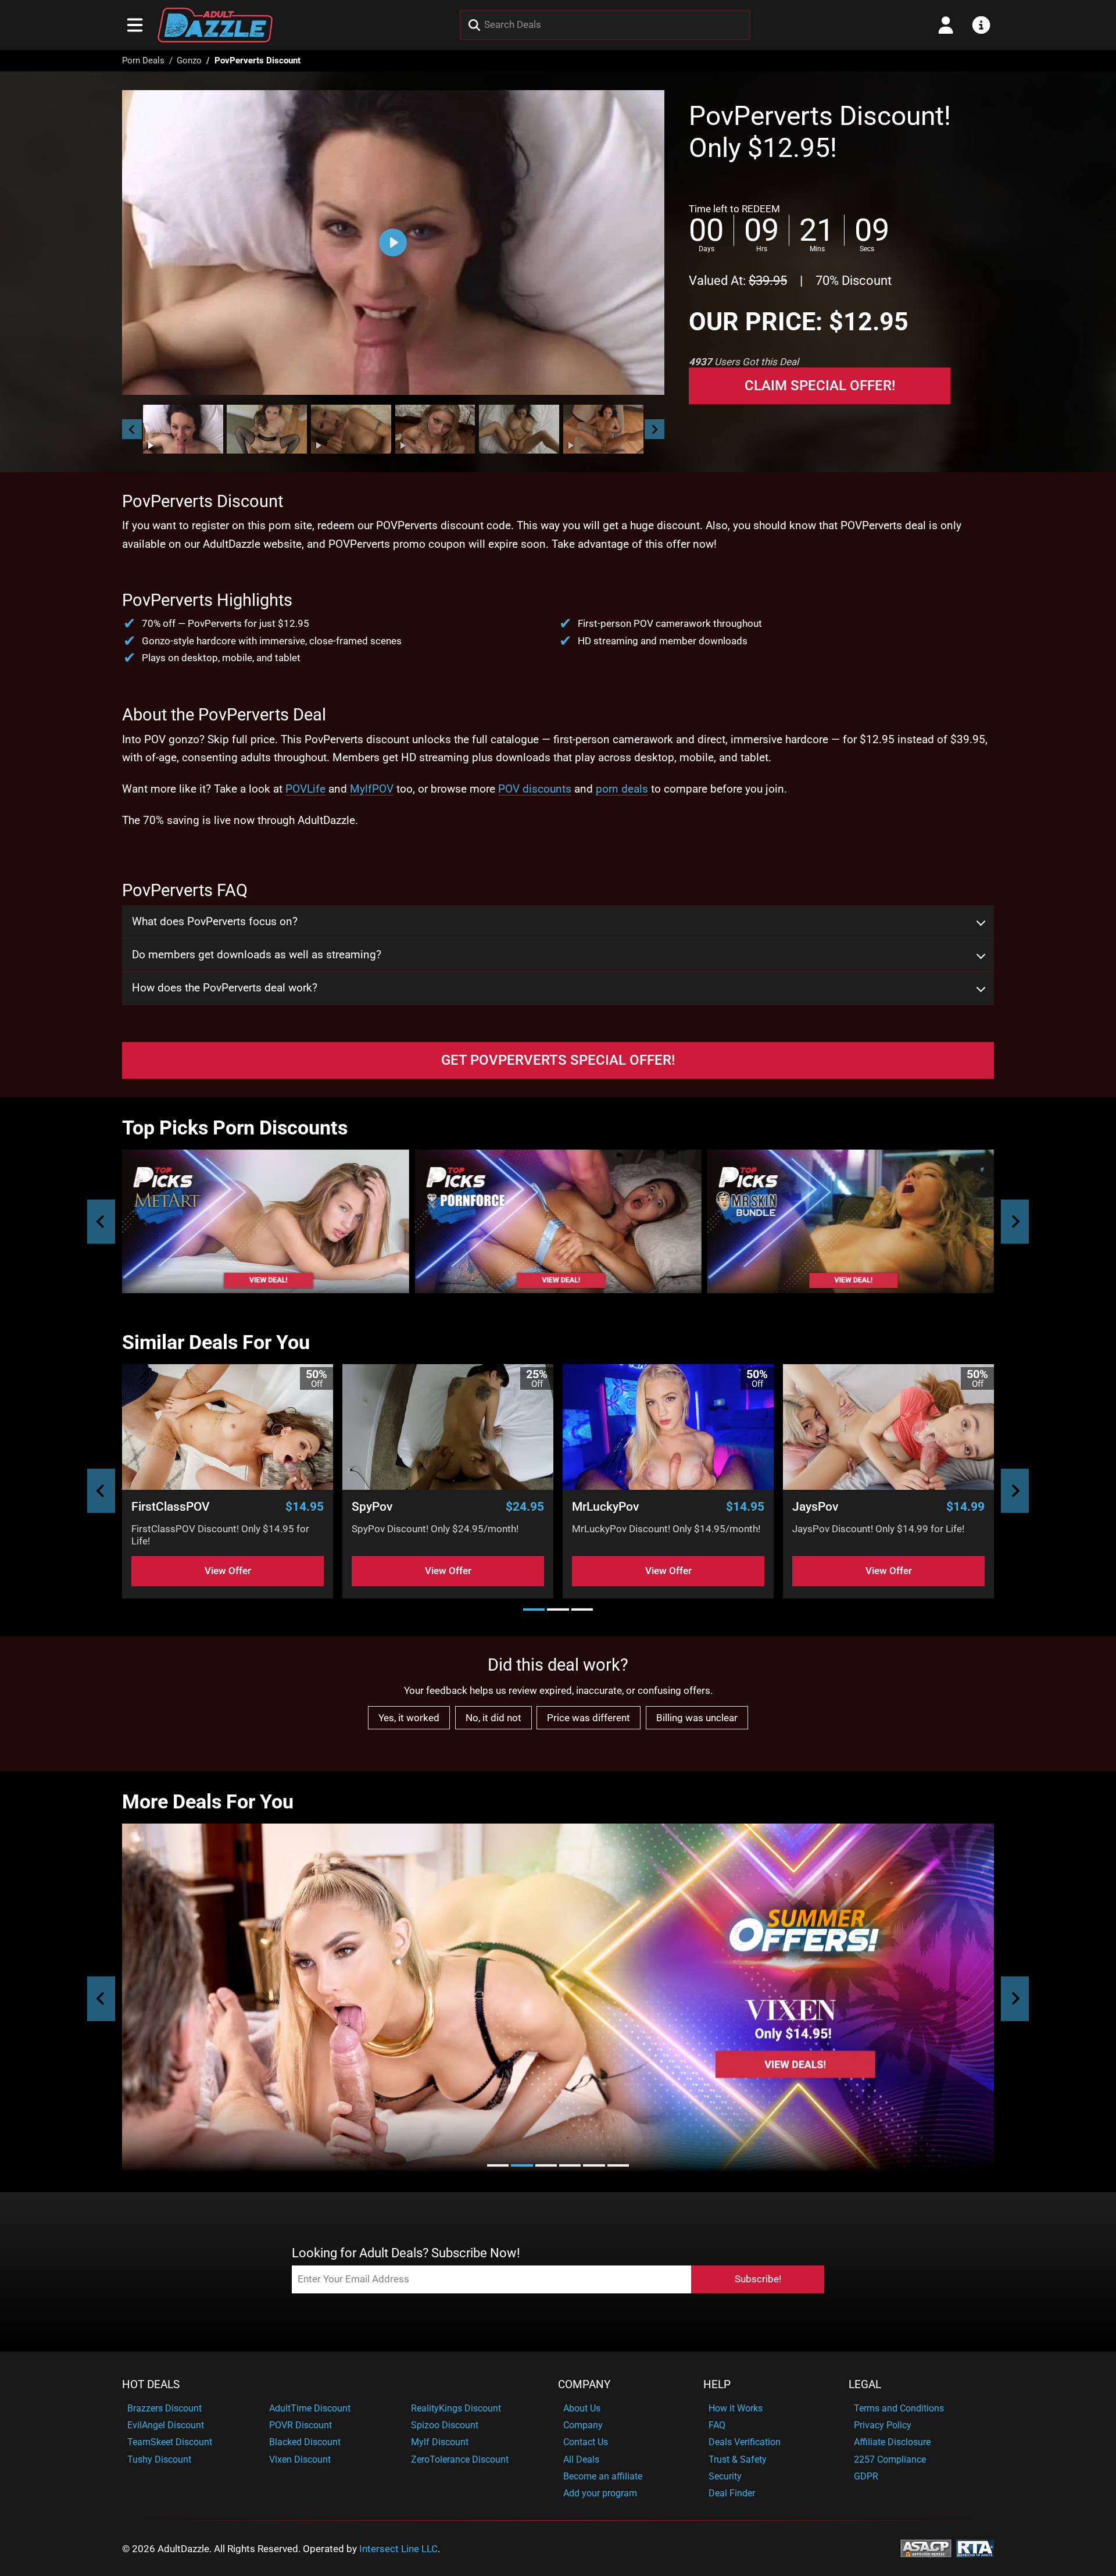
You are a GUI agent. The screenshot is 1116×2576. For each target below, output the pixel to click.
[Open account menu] (946, 25)
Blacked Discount (305, 2442)
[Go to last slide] (132, 429)
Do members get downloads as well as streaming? (257, 955)
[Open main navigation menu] (135, 25)
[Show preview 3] (351, 429)
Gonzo (189, 60)
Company (584, 2385)
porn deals (622, 789)
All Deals (581, 2459)
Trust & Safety (738, 2459)
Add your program (600, 2493)
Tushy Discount (159, 2459)
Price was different (589, 1718)
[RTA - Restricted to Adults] (975, 2548)
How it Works (736, 2408)
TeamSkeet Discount (170, 2442)
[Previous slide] (101, 1221)
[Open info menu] (981, 25)
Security (725, 2476)
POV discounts (535, 789)
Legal (865, 2385)
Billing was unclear (697, 1718)
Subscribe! (758, 2279)
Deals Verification (745, 2442)
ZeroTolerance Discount (460, 2459)
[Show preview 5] (519, 429)
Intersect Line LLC (398, 2549)
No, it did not (493, 1718)
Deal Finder (732, 2493)
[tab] (534, 1609)
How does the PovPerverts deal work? (225, 988)
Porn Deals (143, 60)
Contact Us (586, 2442)
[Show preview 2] (267, 429)
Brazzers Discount (164, 2408)
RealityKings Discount (456, 2408)
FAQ (717, 2425)
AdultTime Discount (310, 2408)
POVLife (305, 789)
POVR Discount (301, 2425)
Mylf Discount (440, 2442)
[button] (183, 429)
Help (717, 2385)
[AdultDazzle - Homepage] (215, 25)
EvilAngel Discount (166, 2425)
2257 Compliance (890, 2459)
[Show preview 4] (435, 429)
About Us (582, 2408)
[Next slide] (654, 429)
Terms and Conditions (899, 2408)
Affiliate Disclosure (892, 2442)
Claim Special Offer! (820, 386)
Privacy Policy (883, 2425)
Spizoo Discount (445, 2425)
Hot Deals (151, 2385)
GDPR (866, 2476)
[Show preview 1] (183, 429)
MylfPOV (372, 789)
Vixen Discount (300, 2459)
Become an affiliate (603, 2476)
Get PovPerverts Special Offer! (558, 1060)
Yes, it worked (409, 1718)
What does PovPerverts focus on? (215, 922)
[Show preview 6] (603, 429)
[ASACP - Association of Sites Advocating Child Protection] (926, 2548)
